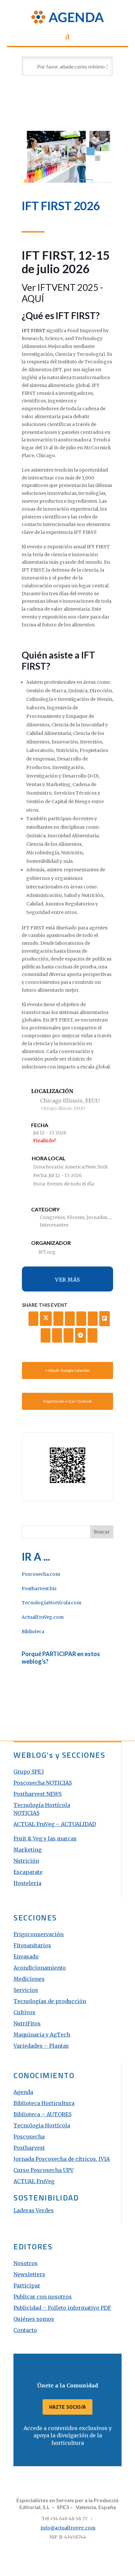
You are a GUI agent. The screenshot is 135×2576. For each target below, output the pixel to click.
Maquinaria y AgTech (42, 2035)
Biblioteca (33, 1632)
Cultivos (24, 2012)
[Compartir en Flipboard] (105, 1319)
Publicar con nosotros (43, 2297)
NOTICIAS (26, 1813)
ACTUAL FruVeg (34, 2181)
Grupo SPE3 (29, 1772)
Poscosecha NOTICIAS (43, 1783)
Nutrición (26, 1861)
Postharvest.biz (39, 1589)
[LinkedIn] (58, 1319)
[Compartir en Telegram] (81, 1335)
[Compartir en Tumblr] (81, 1319)
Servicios (26, 1990)
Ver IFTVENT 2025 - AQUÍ (62, 293)
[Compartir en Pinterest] (93, 1319)
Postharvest (29, 2148)
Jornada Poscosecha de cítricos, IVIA (62, 2159)
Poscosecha (29, 2137)
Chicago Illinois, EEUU (70, 1101)
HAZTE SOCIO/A (67, 2407)
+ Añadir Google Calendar (68, 1370)
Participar (27, 2285)
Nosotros (26, 2263)
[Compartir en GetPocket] (46, 1335)
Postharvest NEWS (38, 1794)
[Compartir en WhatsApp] (68, 1335)
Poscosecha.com (41, 1574)
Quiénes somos (34, 2319)
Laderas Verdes (34, 2210)
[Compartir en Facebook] (33, 1319)
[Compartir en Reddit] (57, 1335)
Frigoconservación (39, 1934)
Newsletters (29, 2274)
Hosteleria (27, 1883)
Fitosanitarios (32, 1945)
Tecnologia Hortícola (42, 2125)
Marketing (28, 1850)
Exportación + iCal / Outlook (68, 1401)
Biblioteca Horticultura (44, 2103)
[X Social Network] (46, 1319)
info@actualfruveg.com (68, 2528)
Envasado (26, 1957)
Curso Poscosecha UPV (44, 2170)
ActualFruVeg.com (43, 1617)
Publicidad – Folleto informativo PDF (62, 2308)
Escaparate (28, 1872)
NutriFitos (27, 2023)
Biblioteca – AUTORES (42, 2114)
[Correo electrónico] (92, 1335)
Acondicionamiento (40, 1968)
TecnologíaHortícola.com (51, 1603)
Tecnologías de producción (50, 2001)
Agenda (23, 2092)
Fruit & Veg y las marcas (45, 1838)
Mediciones (29, 1979)
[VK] (70, 1319)
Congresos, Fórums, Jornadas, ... (76, 1217)
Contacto (25, 2330)
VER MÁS (67, 1280)
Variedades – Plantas (41, 2046)
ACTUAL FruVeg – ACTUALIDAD (55, 1824)
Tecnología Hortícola (42, 1805)
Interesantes (54, 1225)
